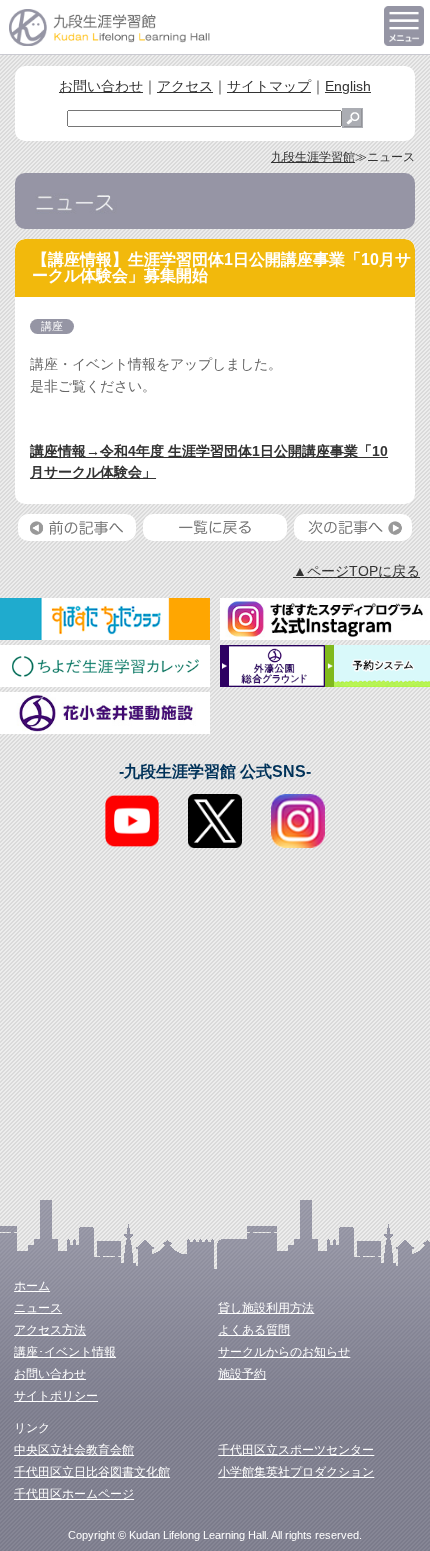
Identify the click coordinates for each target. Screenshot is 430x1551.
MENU (404, 26)
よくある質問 (254, 1330)
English (348, 86)
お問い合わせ (101, 86)
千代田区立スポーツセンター (296, 1450)
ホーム (32, 1286)
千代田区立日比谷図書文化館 (92, 1472)
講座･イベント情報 (65, 1352)
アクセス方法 (50, 1330)
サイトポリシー (56, 1396)
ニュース (38, 1308)
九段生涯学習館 (313, 157)
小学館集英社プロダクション (296, 1472)
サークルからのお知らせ (284, 1352)
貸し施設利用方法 (266, 1308)
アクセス (185, 86)
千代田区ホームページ (74, 1494)
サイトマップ (269, 86)
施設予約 (242, 1374)
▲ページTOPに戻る (356, 571)
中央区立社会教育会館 (74, 1450)
